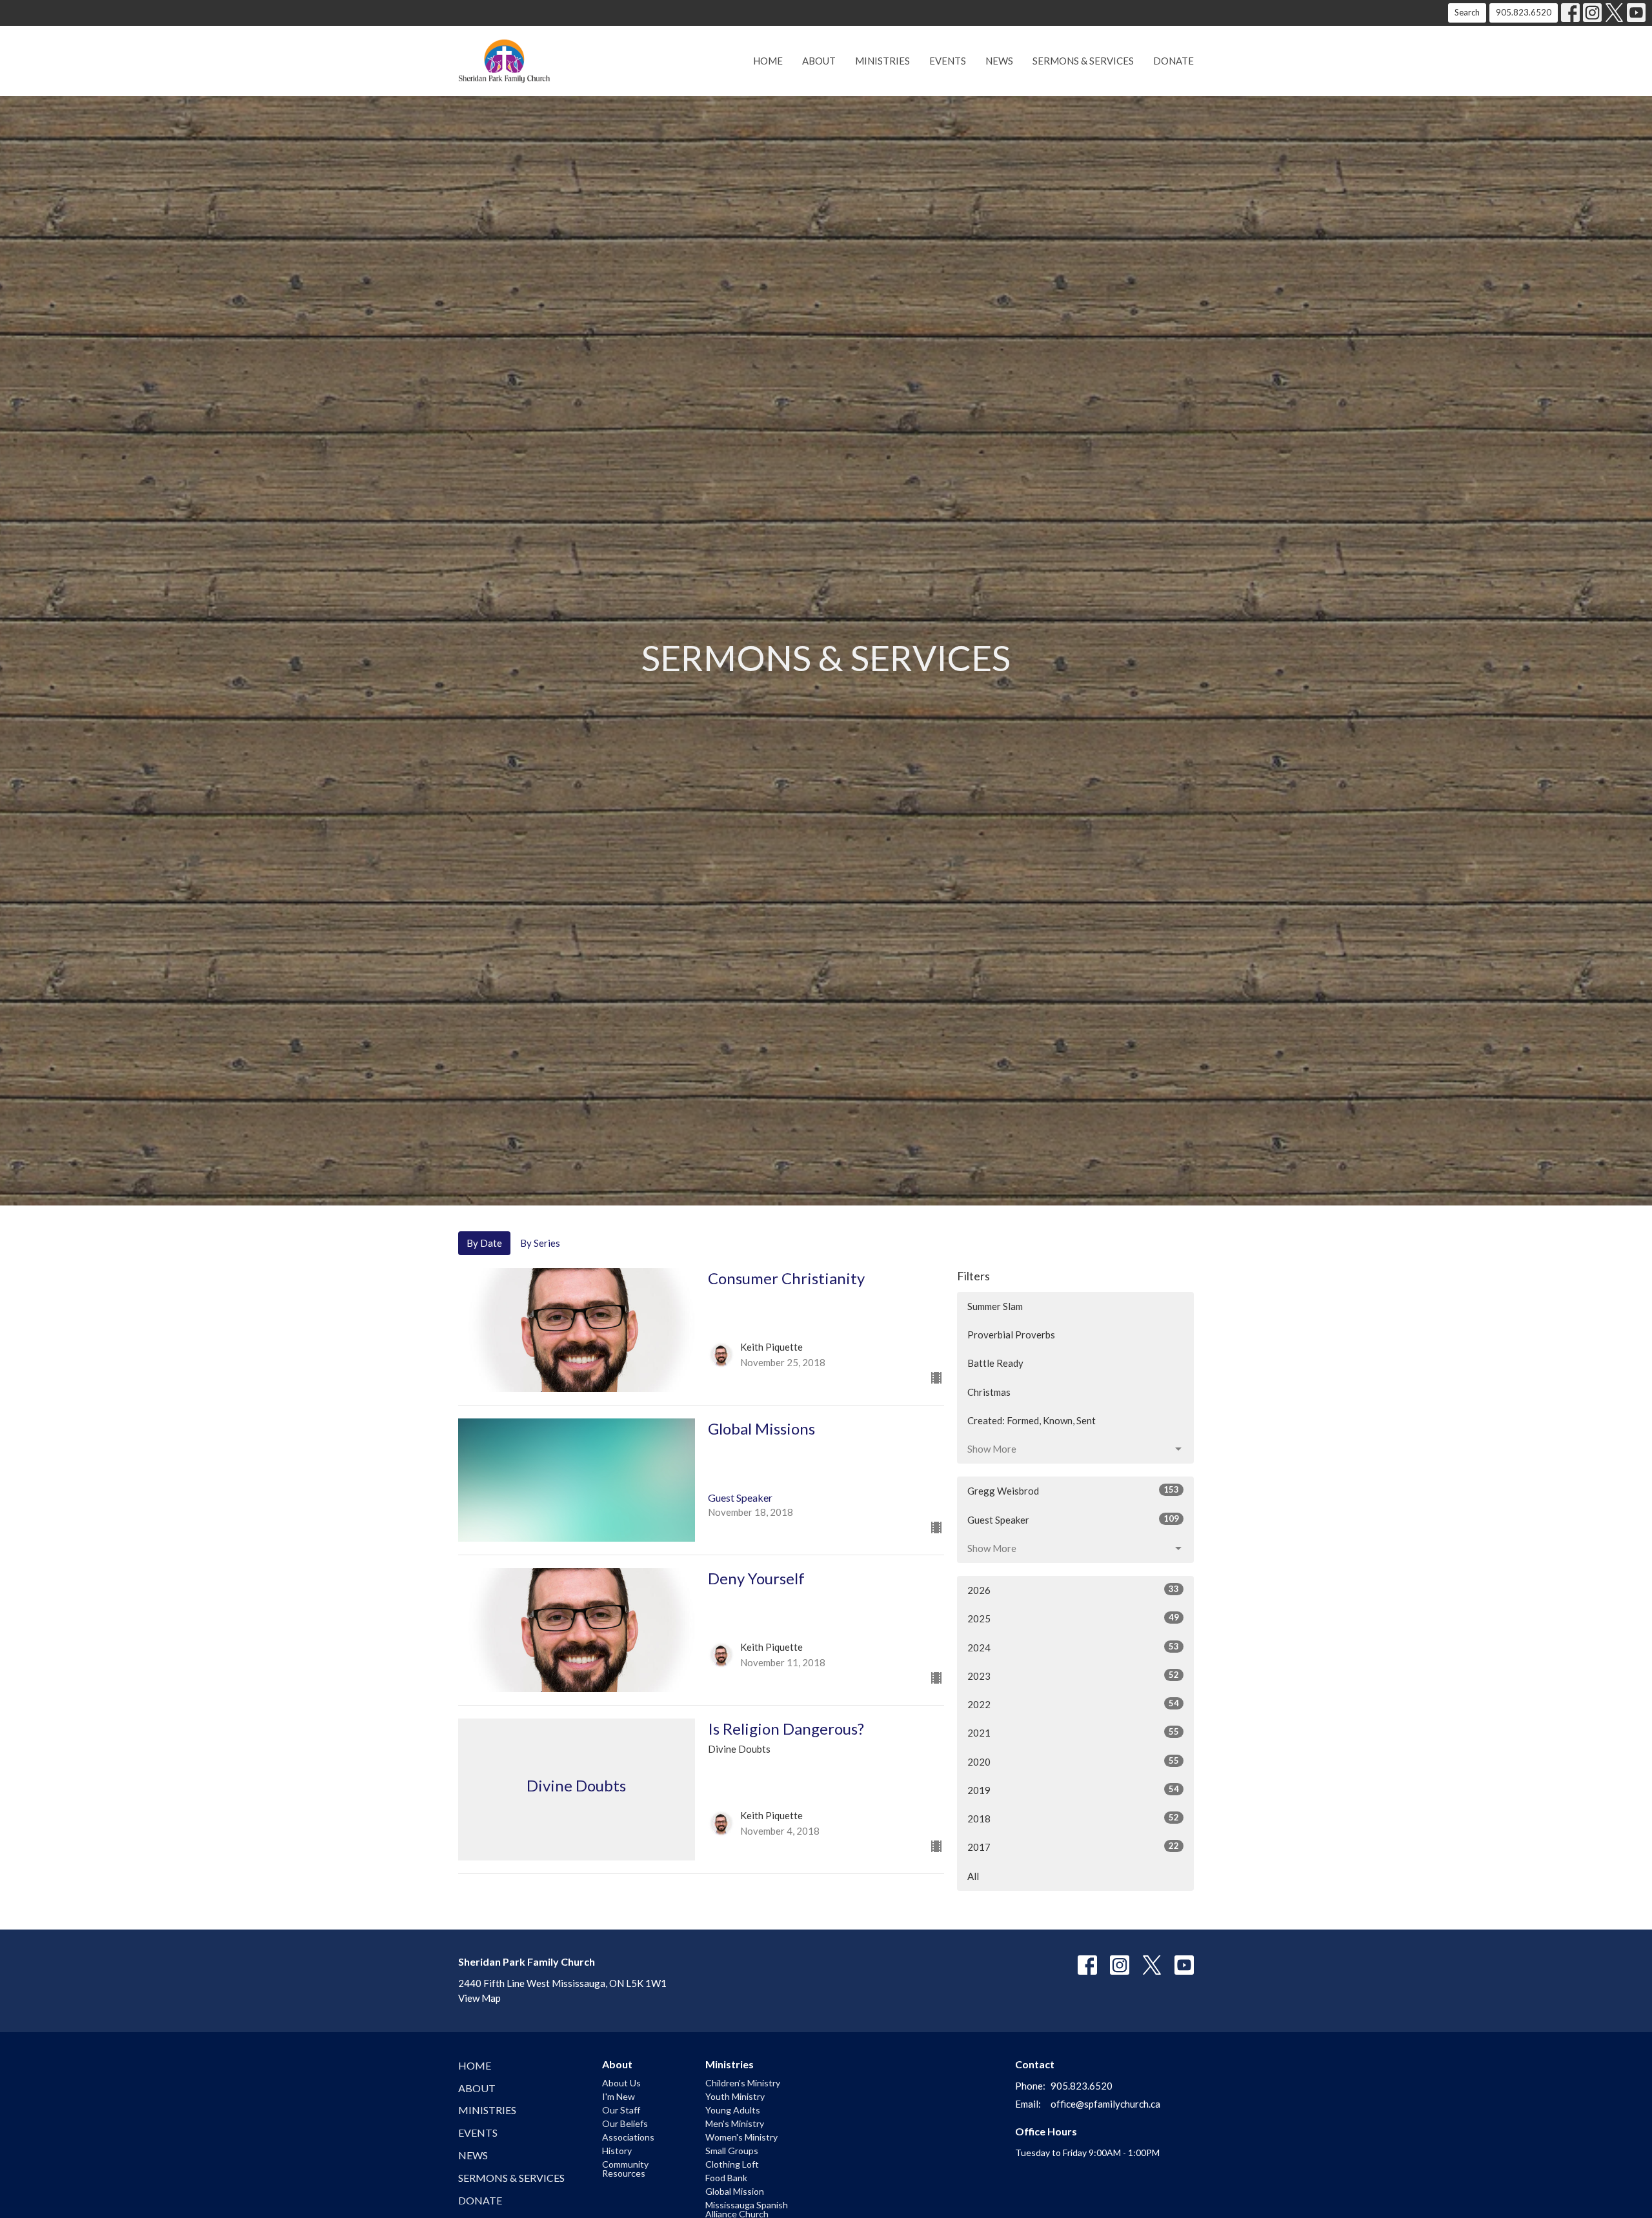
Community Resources (625, 2169)
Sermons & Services (1083, 61)
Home (768, 61)
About (819, 61)
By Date (484, 1243)
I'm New (619, 2096)
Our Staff (621, 2110)
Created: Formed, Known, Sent (1032, 1420)
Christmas (989, 1392)
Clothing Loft (732, 2164)
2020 (1073, 1761)
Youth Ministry (735, 2096)
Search (1467, 12)
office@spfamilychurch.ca (1105, 2104)
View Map (479, 1998)
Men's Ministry (735, 2123)
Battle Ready (995, 1363)
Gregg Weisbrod (1073, 1490)
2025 (1073, 1618)
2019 (1073, 1790)
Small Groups (732, 2151)
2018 (1073, 1818)
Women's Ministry (741, 2137)
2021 (1073, 1732)
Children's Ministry (743, 2083)
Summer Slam (995, 1306)
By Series (540, 1243)
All (973, 1876)
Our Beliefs (625, 2123)
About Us (621, 2083)
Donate (1174, 61)
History (617, 2151)
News (999, 61)
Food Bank (726, 2178)
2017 (1073, 1847)
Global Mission (735, 2191)
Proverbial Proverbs (1011, 1335)
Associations (628, 2137)
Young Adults (733, 2110)
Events (948, 61)
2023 (1073, 1676)
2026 (1073, 1590)
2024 (1073, 1647)
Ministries (882, 61)
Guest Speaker (1073, 1519)
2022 (1073, 1704)
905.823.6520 (1524, 12)
